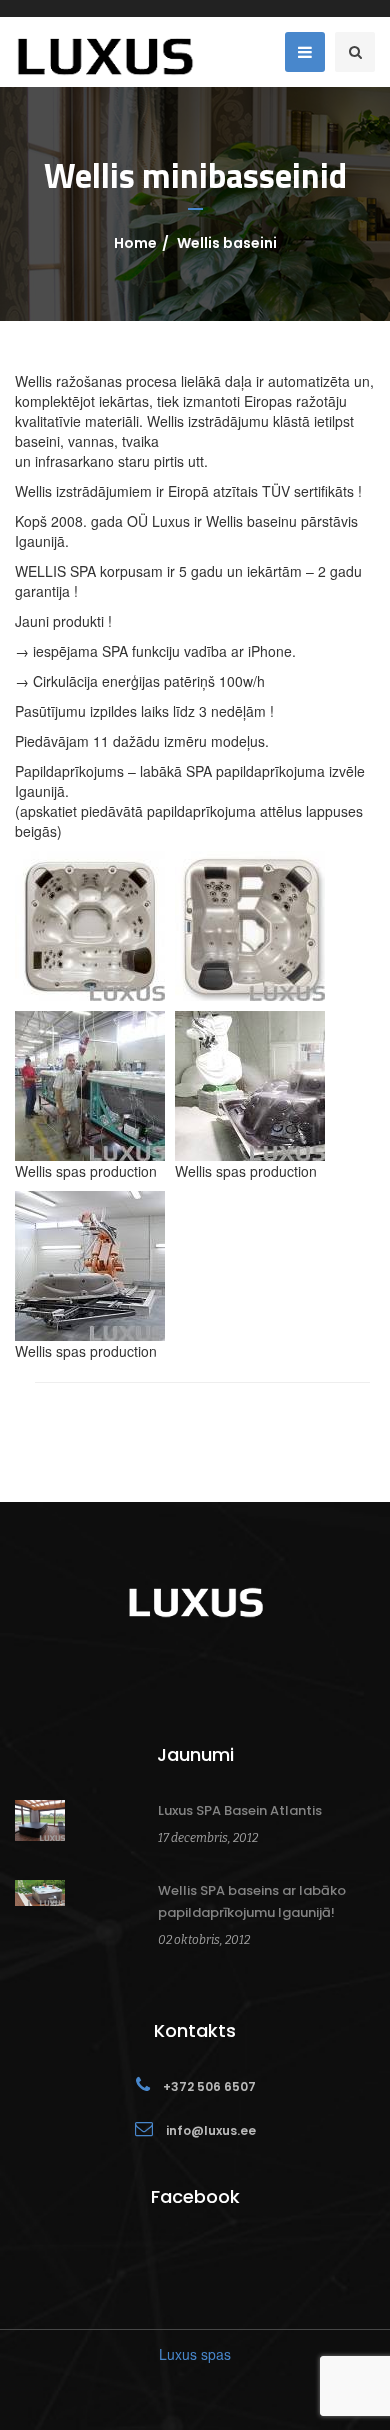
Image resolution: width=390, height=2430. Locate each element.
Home (135, 243)
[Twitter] (215, 1674)
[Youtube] (195, 1674)
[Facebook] (175, 1674)
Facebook (195, 2196)
